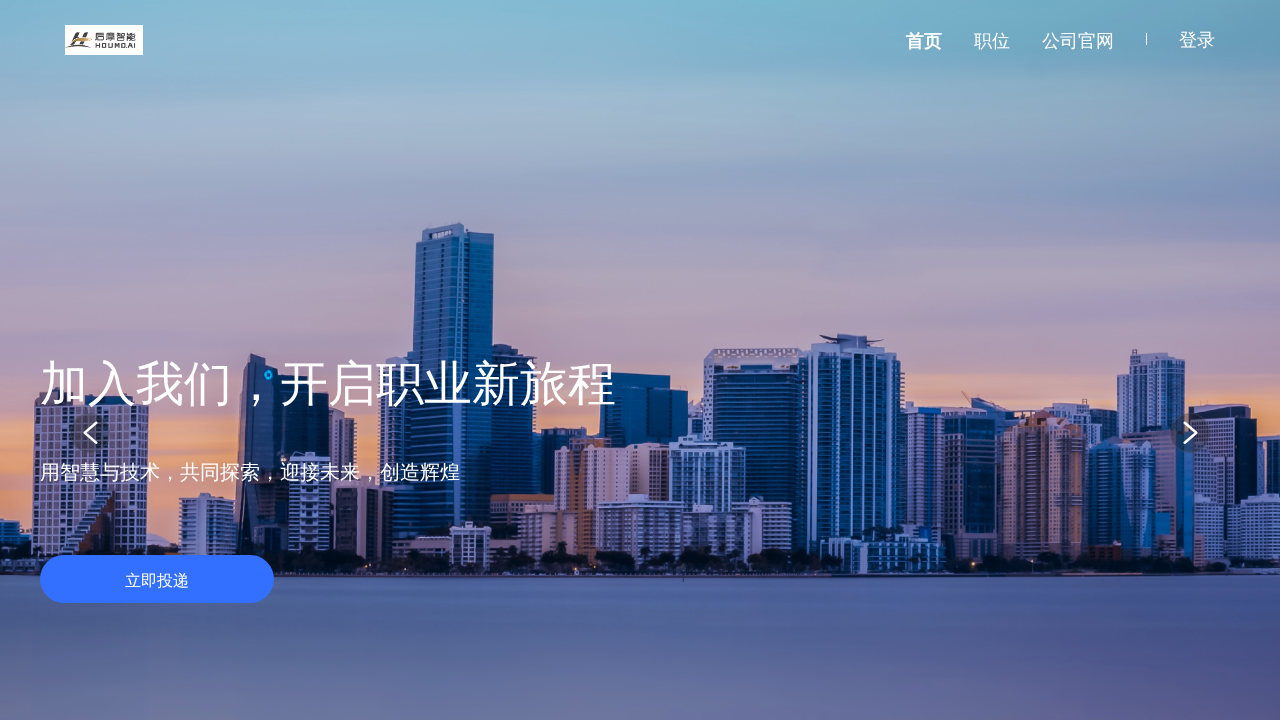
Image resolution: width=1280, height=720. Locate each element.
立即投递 (157, 580)
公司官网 (1078, 40)
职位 (992, 40)
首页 (924, 40)
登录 (1197, 39)
